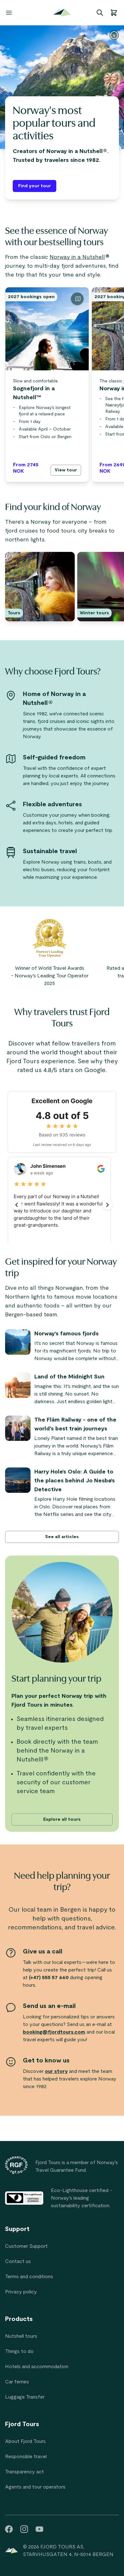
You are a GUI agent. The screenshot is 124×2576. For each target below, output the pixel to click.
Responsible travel (26, 2457)
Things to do (19, 2351)
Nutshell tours (21, 2336)
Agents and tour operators (35, 2487)
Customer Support (26, 2246)
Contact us (18, 2261)
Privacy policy (21, 2292)
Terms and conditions (29, 2277)
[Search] (100, 13)
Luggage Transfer (25, 2397)
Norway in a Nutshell (77, 257)
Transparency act (24, 2472)
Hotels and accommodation (37, 2367)
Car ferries (17, 2382)
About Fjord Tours (25, 2441)
